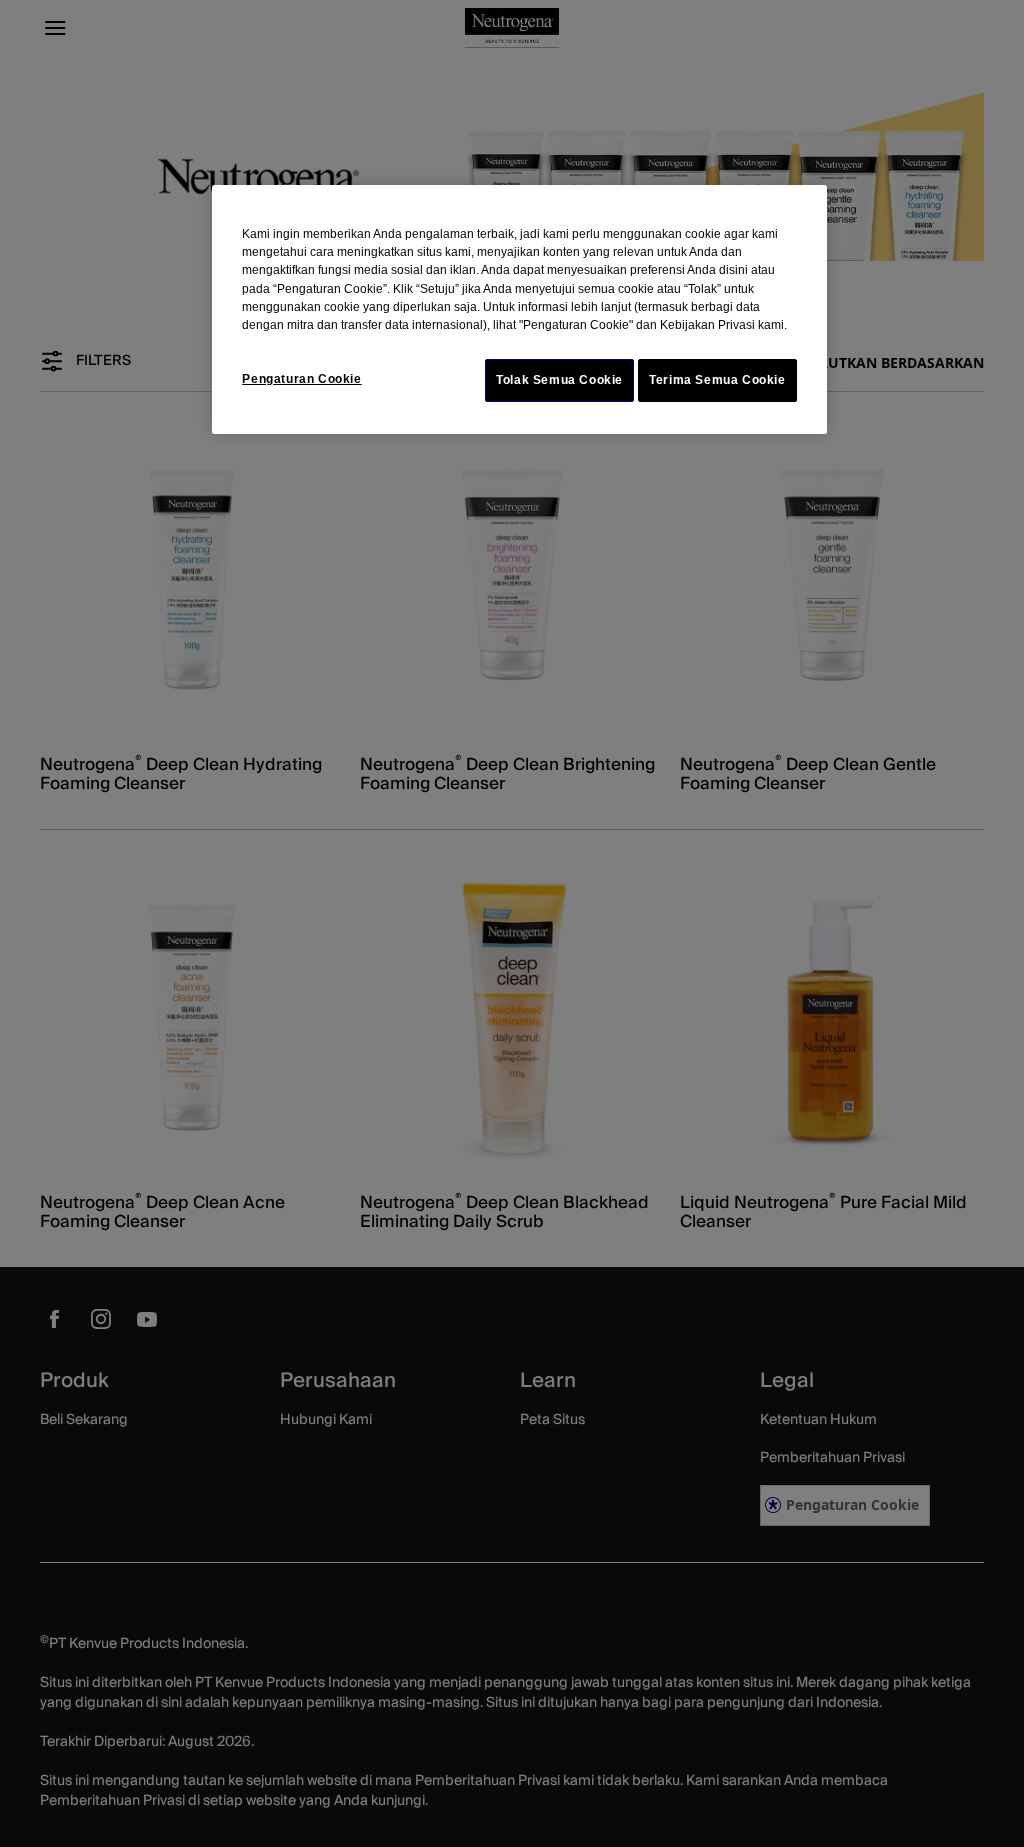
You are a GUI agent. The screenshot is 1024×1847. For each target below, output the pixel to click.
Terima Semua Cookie (717, 380)
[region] (519, 310)
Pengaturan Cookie (301, 379)
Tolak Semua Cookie (559, 380)
